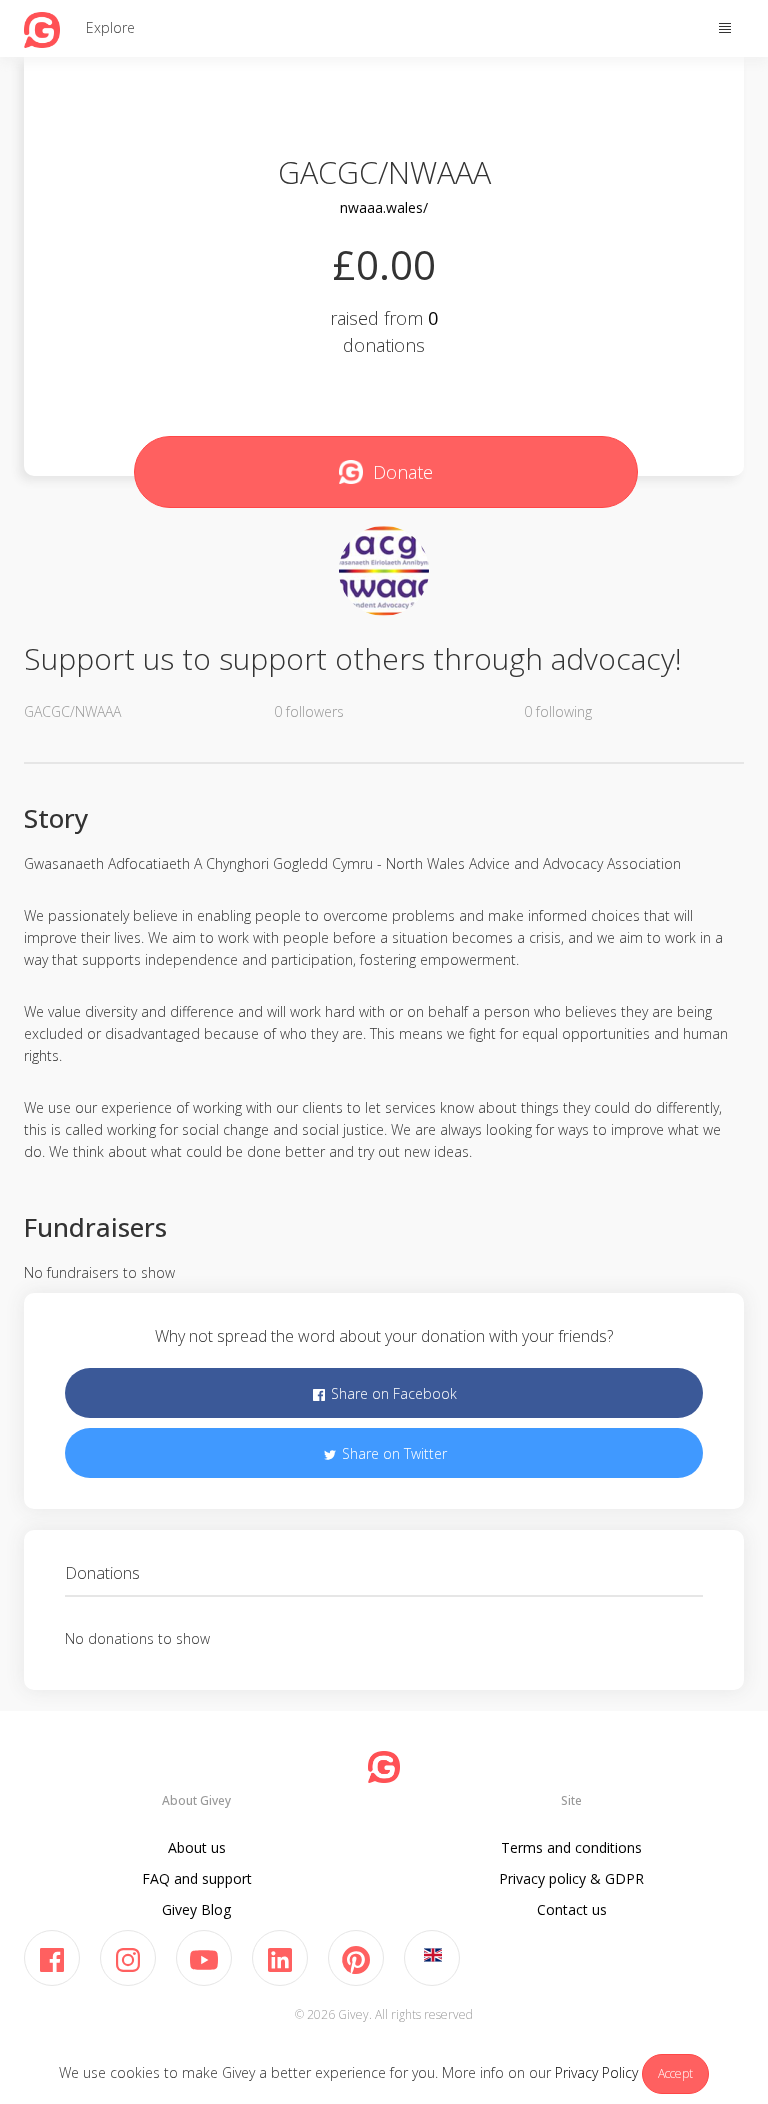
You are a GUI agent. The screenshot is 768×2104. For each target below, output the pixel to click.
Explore (110, 27)
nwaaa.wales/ (384, 207)
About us (197, 1847)
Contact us (572, 1909)
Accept (675, 2073)
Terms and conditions (571, 1847)
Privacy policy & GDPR (571, 1878)
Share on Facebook (392, 1393)
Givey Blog (196, 1909)
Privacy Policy (596, 2072)
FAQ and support (197, 1878)
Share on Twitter (392, 1453)
